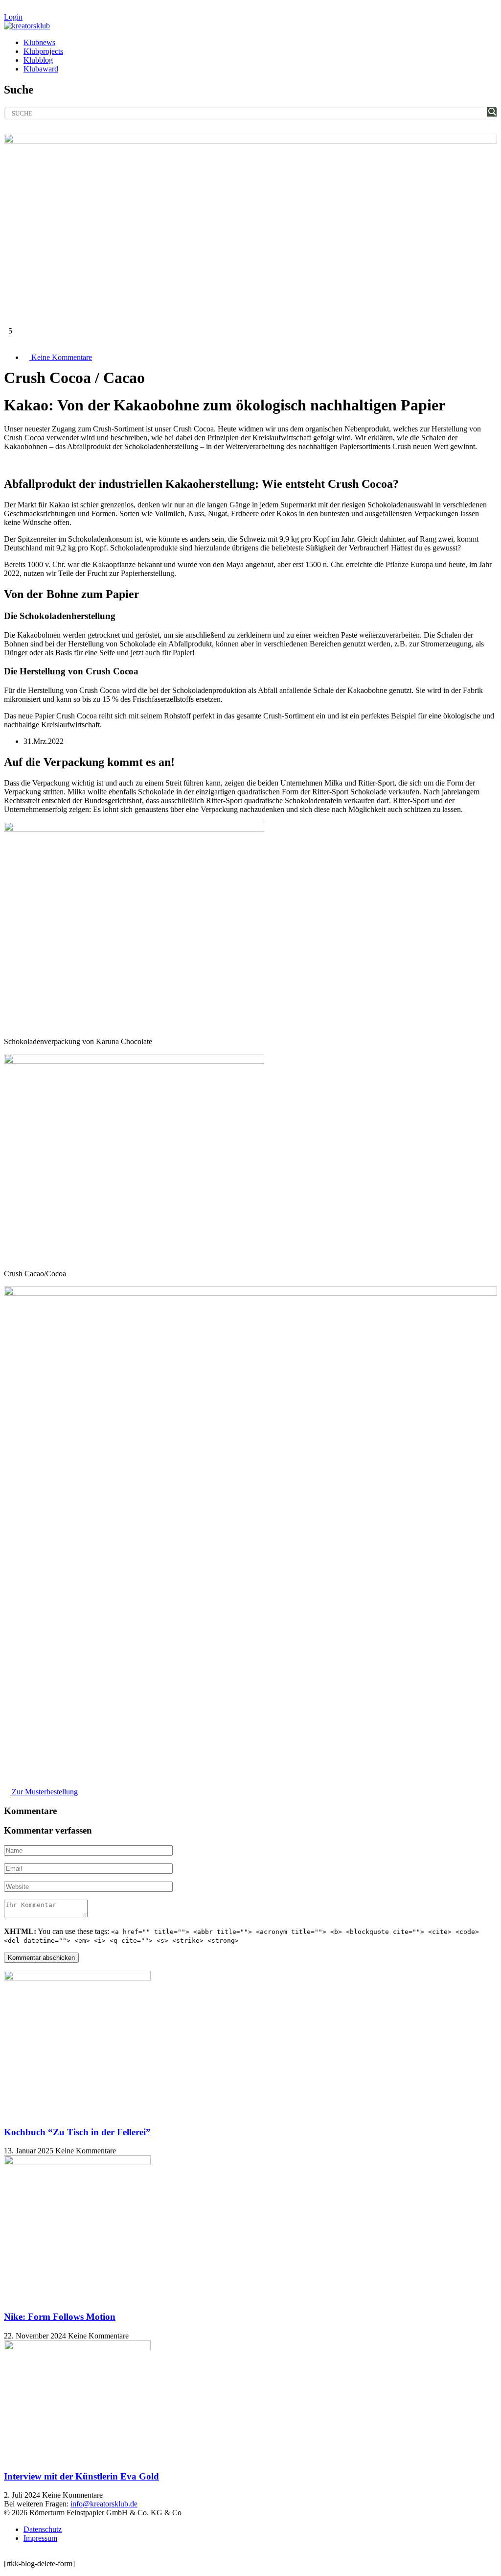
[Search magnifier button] (492, 112)
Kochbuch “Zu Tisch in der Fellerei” (77, 2132)
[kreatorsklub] (27, 26)
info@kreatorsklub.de (104, 2504)
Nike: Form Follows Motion (60, 2317)
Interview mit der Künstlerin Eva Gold (81, 2476)
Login (13, 17)
